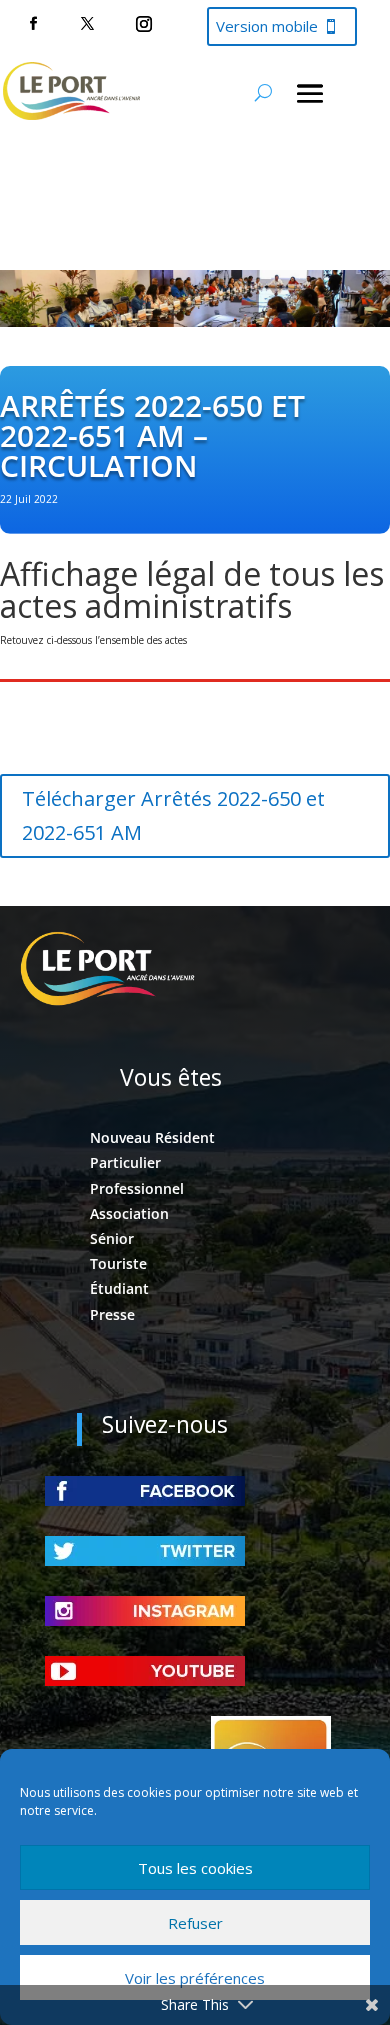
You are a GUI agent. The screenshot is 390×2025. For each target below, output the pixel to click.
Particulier (125, 1162)
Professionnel (137, 1188)
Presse (112, 1314)
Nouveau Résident (152, 1137)
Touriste (118, 1263)
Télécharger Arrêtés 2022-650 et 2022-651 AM (173, 815)
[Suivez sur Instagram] (144, 24)
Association (129, 1213)
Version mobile (267, 26)
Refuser (195, 1923)
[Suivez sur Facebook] (33, 24)
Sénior (112, 1238)
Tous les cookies (195, 1868)
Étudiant (119, 1288)
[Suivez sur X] (87, 24)
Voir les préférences (195, 1978)
